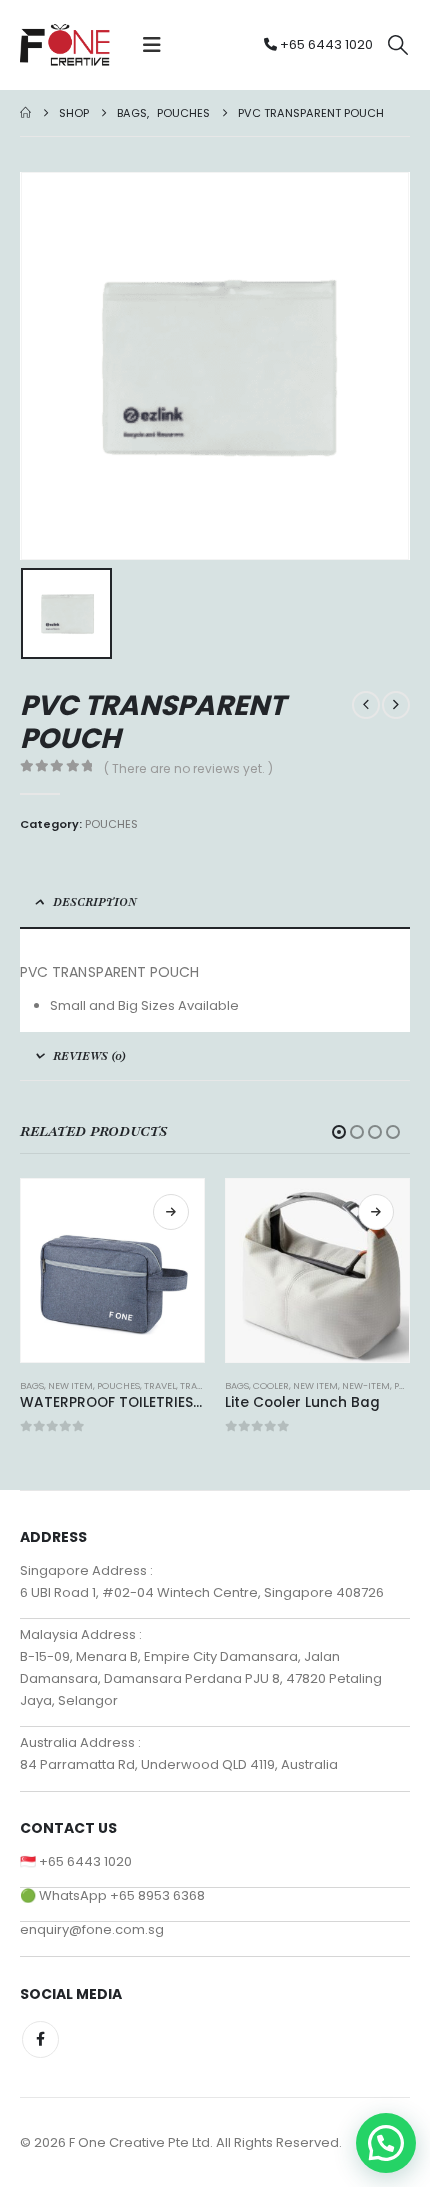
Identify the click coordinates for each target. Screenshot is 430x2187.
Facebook (40, 2039)
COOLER (271, 1385)
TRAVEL (160, 1385)
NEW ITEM (70, 1385)
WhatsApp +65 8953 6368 (122, 1895)
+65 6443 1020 (325, 44)
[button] (152, 45)
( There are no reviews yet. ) (188, 768)
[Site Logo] (65, 45)
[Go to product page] (112, 1270)
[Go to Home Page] (25, 113)
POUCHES (111, 824)
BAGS (32, 1385)
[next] (396, 705)
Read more (171, 1212)
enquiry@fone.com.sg (92, 1929)
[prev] (366, 705)
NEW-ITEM (366, 1385)
